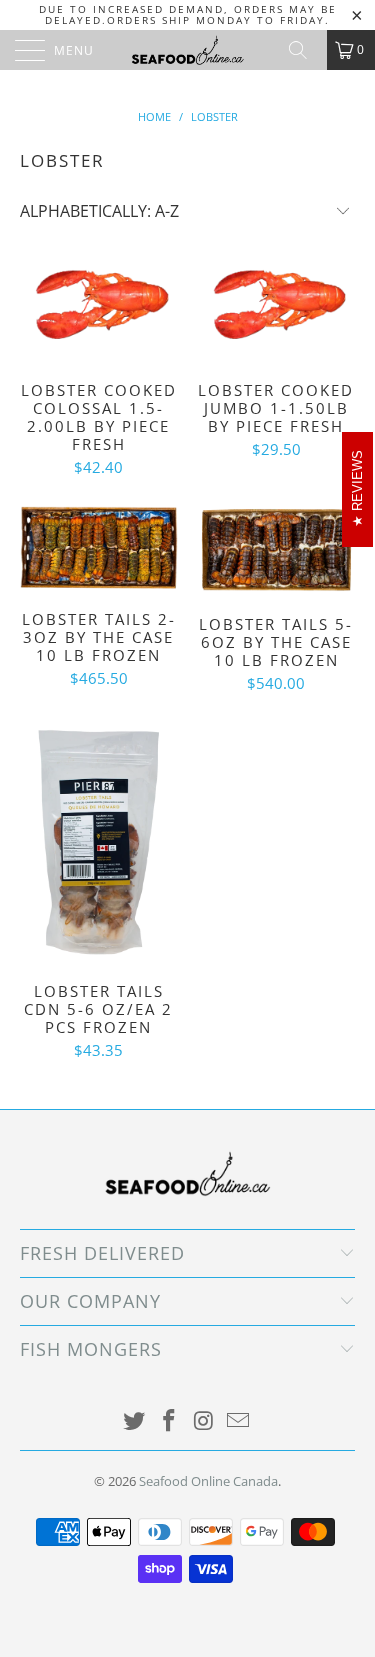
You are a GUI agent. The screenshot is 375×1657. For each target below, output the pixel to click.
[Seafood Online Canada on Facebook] (169, 1421)
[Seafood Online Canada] (188, 50)
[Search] (305, 50)
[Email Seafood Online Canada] (239, 1421)
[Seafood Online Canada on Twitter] (135, 1421)
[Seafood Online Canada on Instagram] (204, 1421)
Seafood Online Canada (208, 1481)
